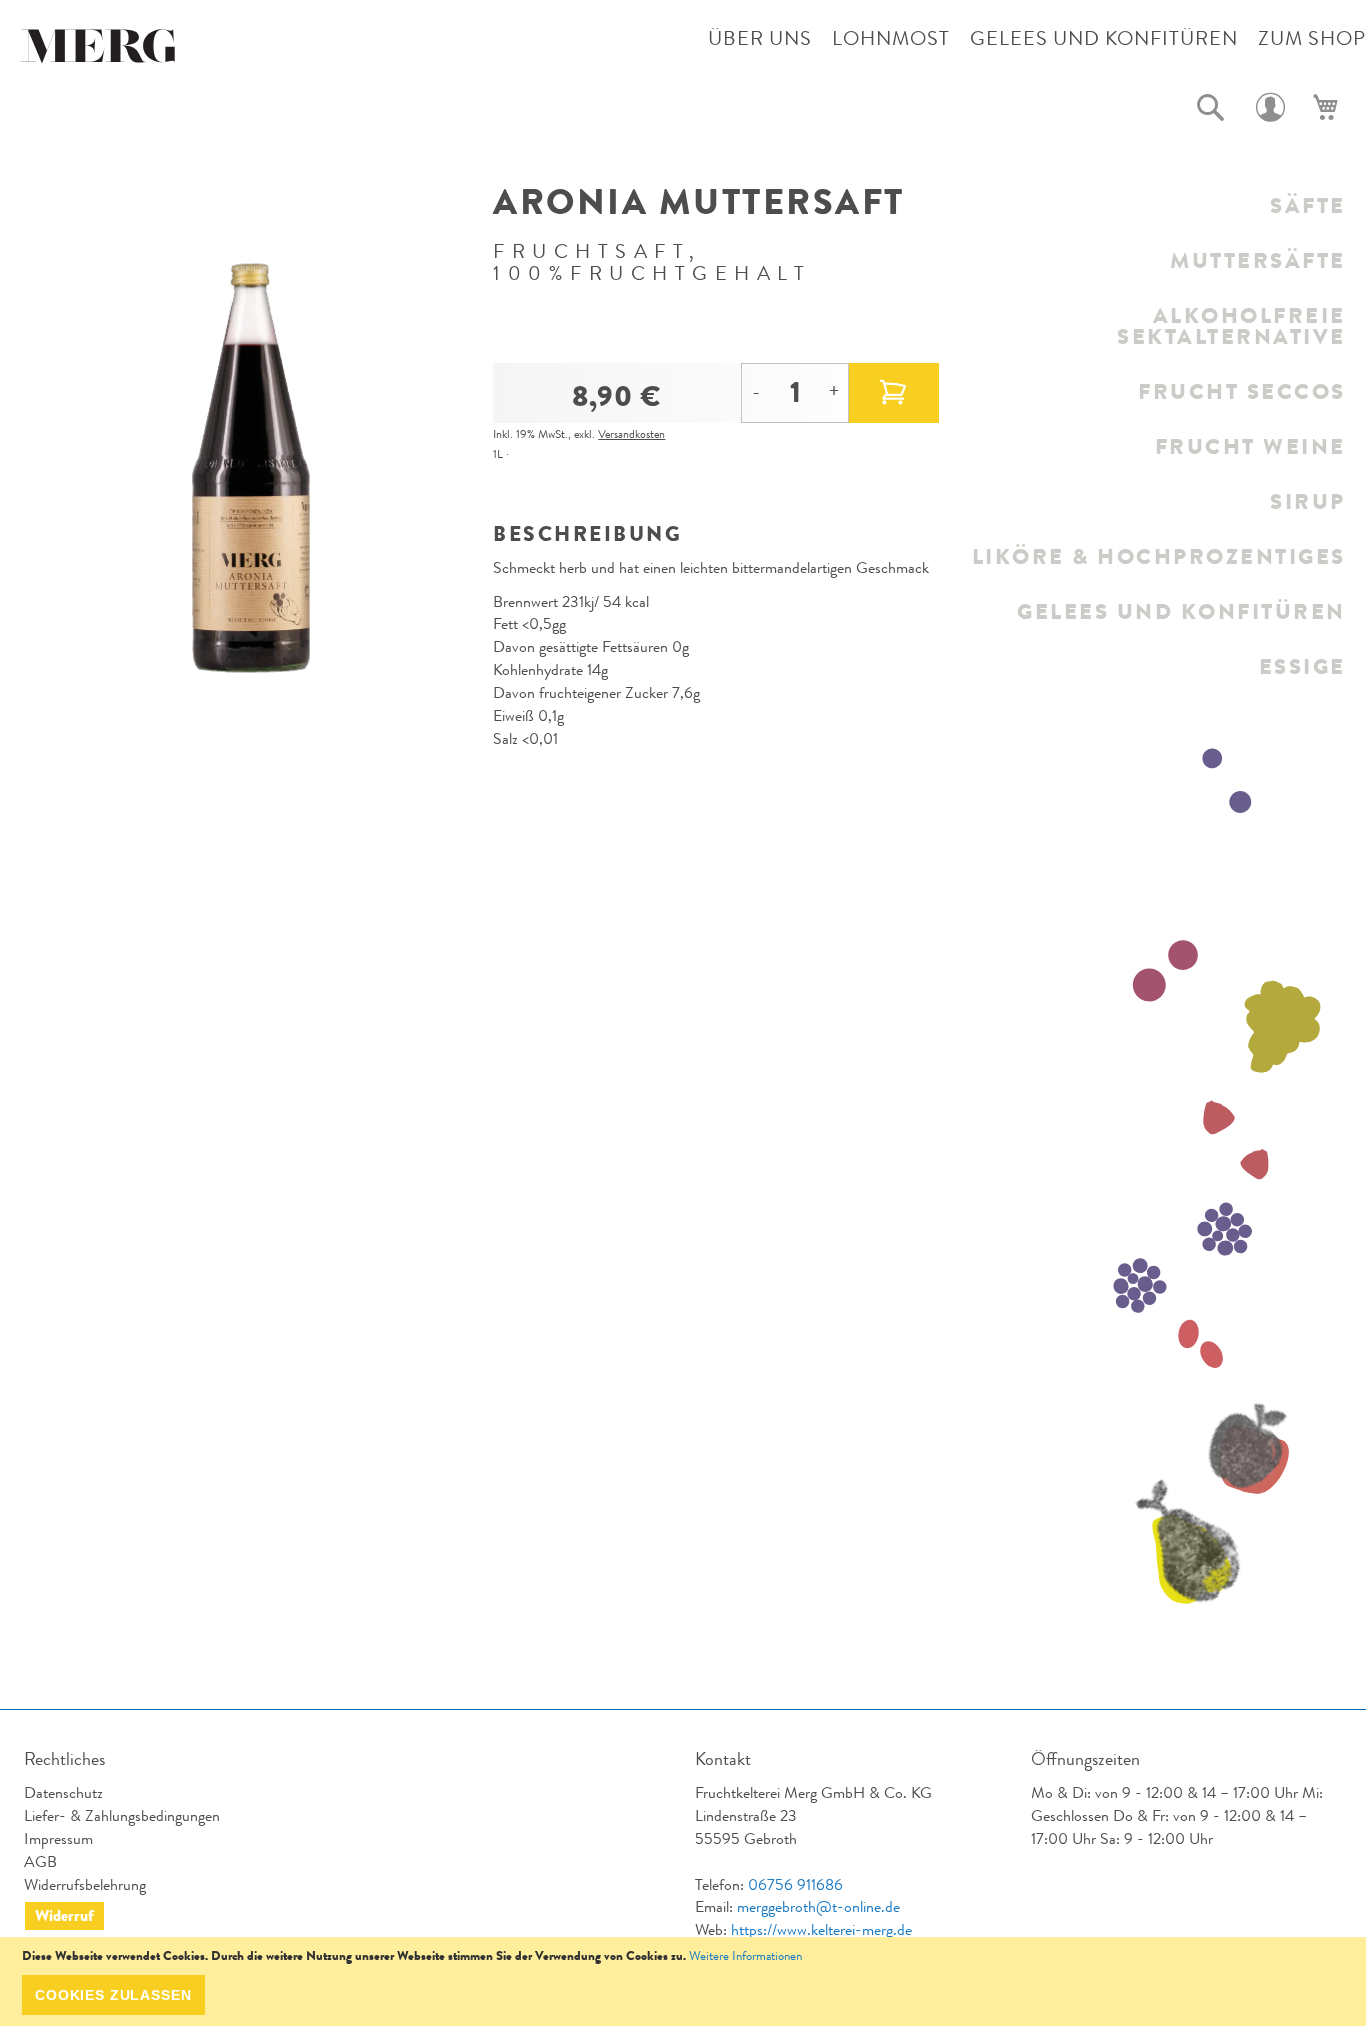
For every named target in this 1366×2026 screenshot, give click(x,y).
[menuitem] (1157, 205)
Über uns (760, 38)
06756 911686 (795, 1884)
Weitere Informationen (745, 1955)
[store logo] (100, 51)
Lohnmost (891, 38)
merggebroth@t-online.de (818, 1906)
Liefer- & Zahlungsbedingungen (122, 1815)
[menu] (1157, 436)
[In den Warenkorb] (894, 393)
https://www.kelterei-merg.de (821, 1929)
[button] (1211, 108)
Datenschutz (63, 1792)
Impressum (58, 1838)
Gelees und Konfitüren (1104, 38)
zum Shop (1312, 38)
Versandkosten (631, 434)
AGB (40, 1861)
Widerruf (64, 1915)
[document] (683, 1981)
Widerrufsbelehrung (85, 1884)
